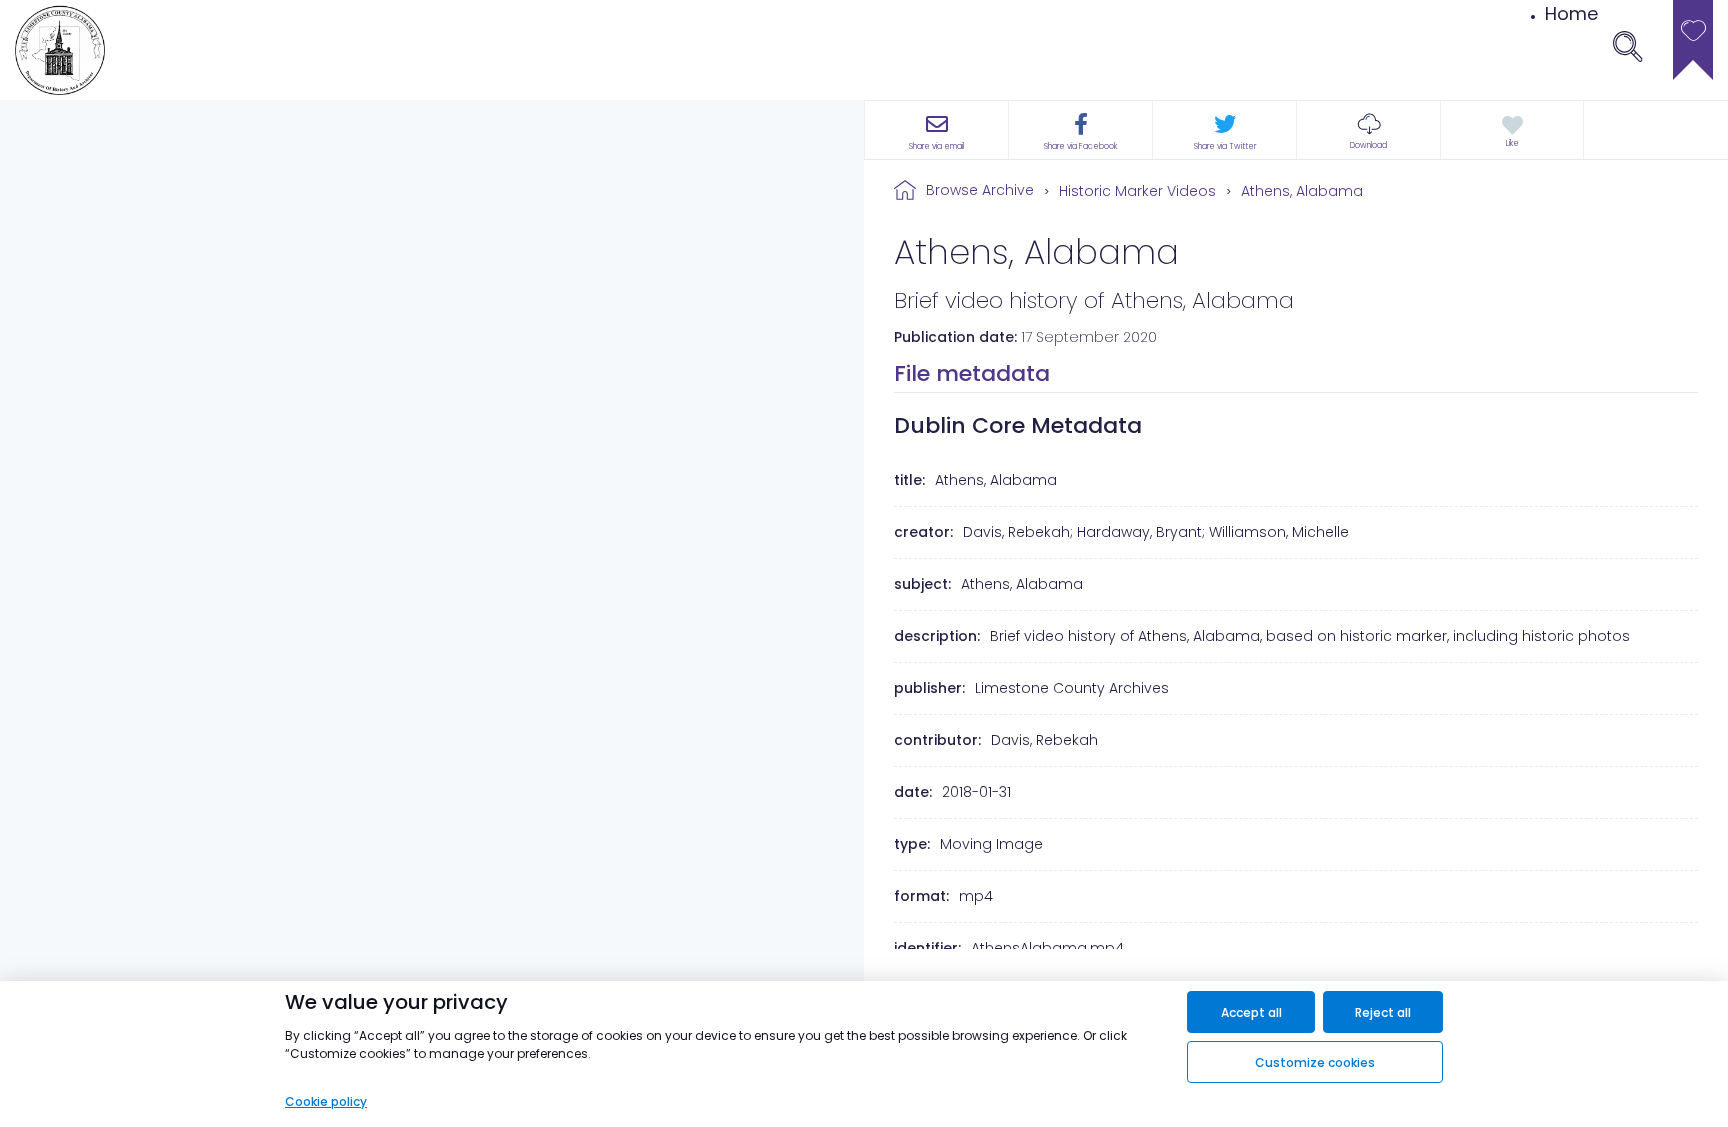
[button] (1368, 130)
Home (1571, 13)
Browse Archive (980, 190)
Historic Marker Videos (1137, 191)
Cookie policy (326, 1101)
